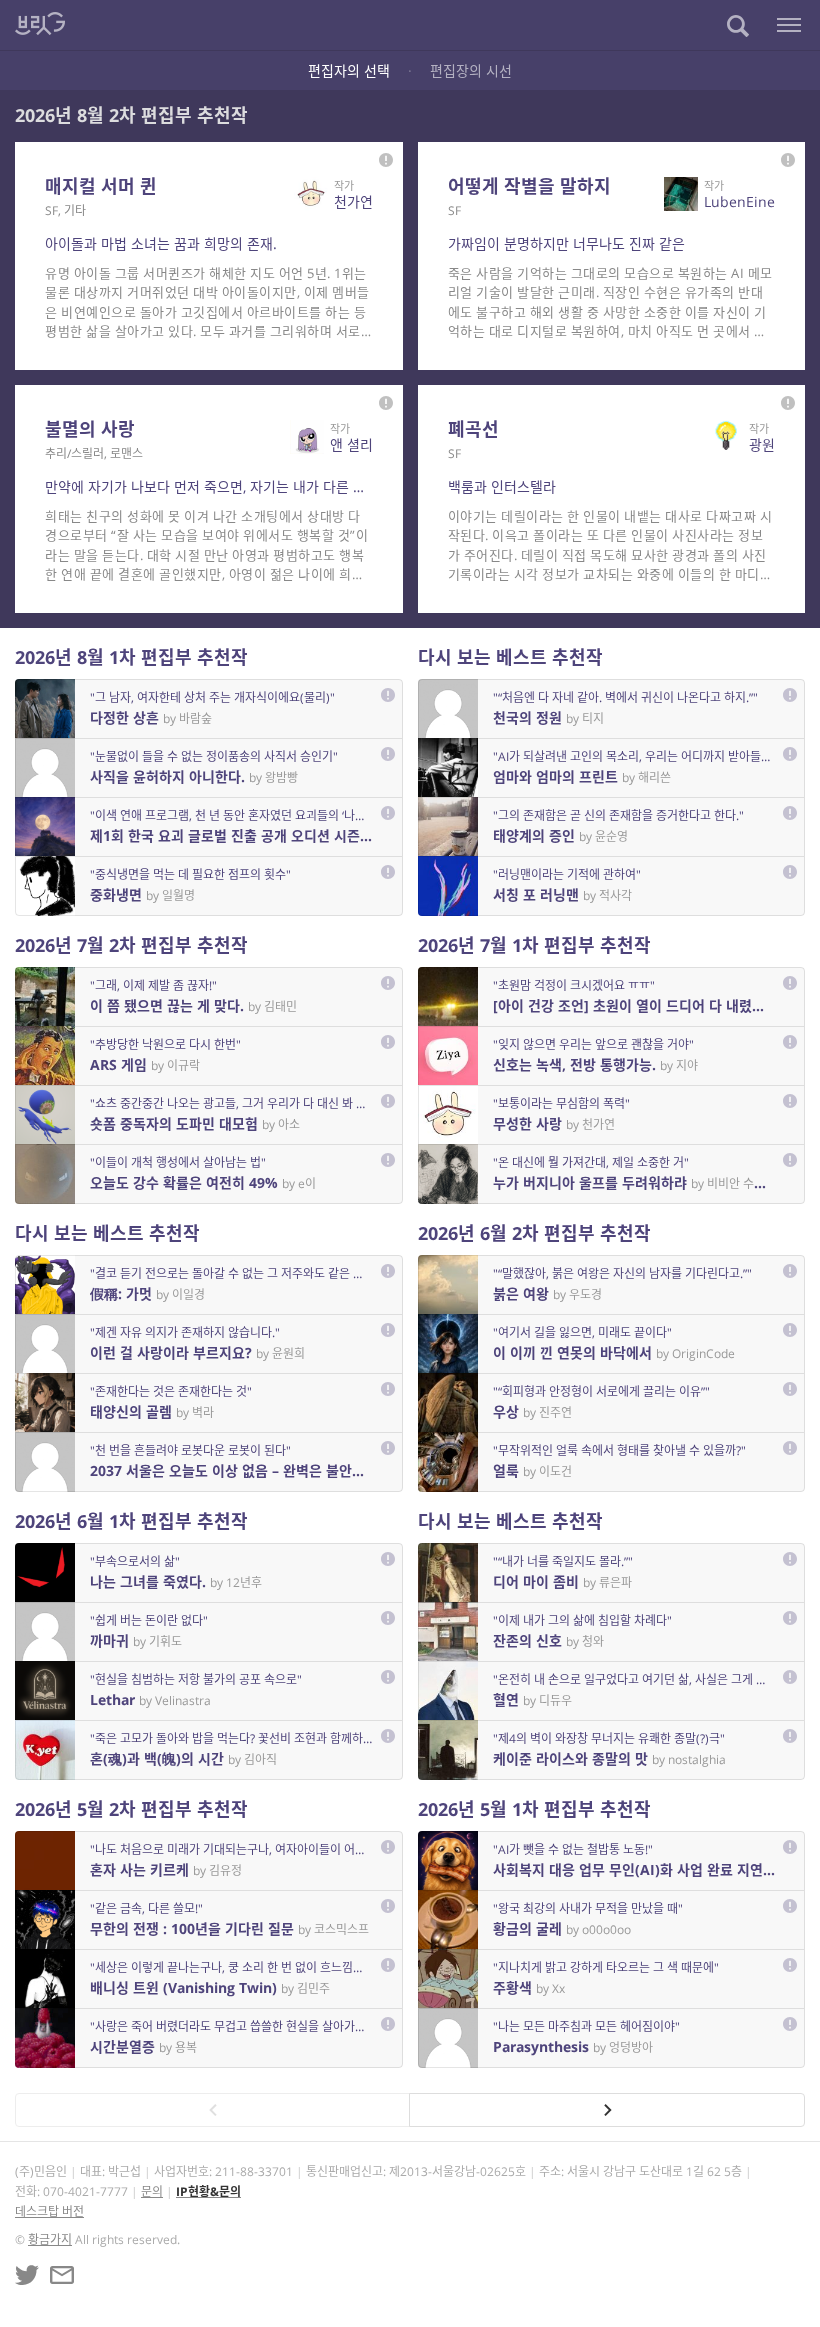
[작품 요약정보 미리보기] (386, 160)
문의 (152, 2191)
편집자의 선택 (349, 70)
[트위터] (27, 2275)
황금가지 (50, 2239)
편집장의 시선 (471, 70)
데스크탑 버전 (49, 2211)
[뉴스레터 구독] (62, 2275)
